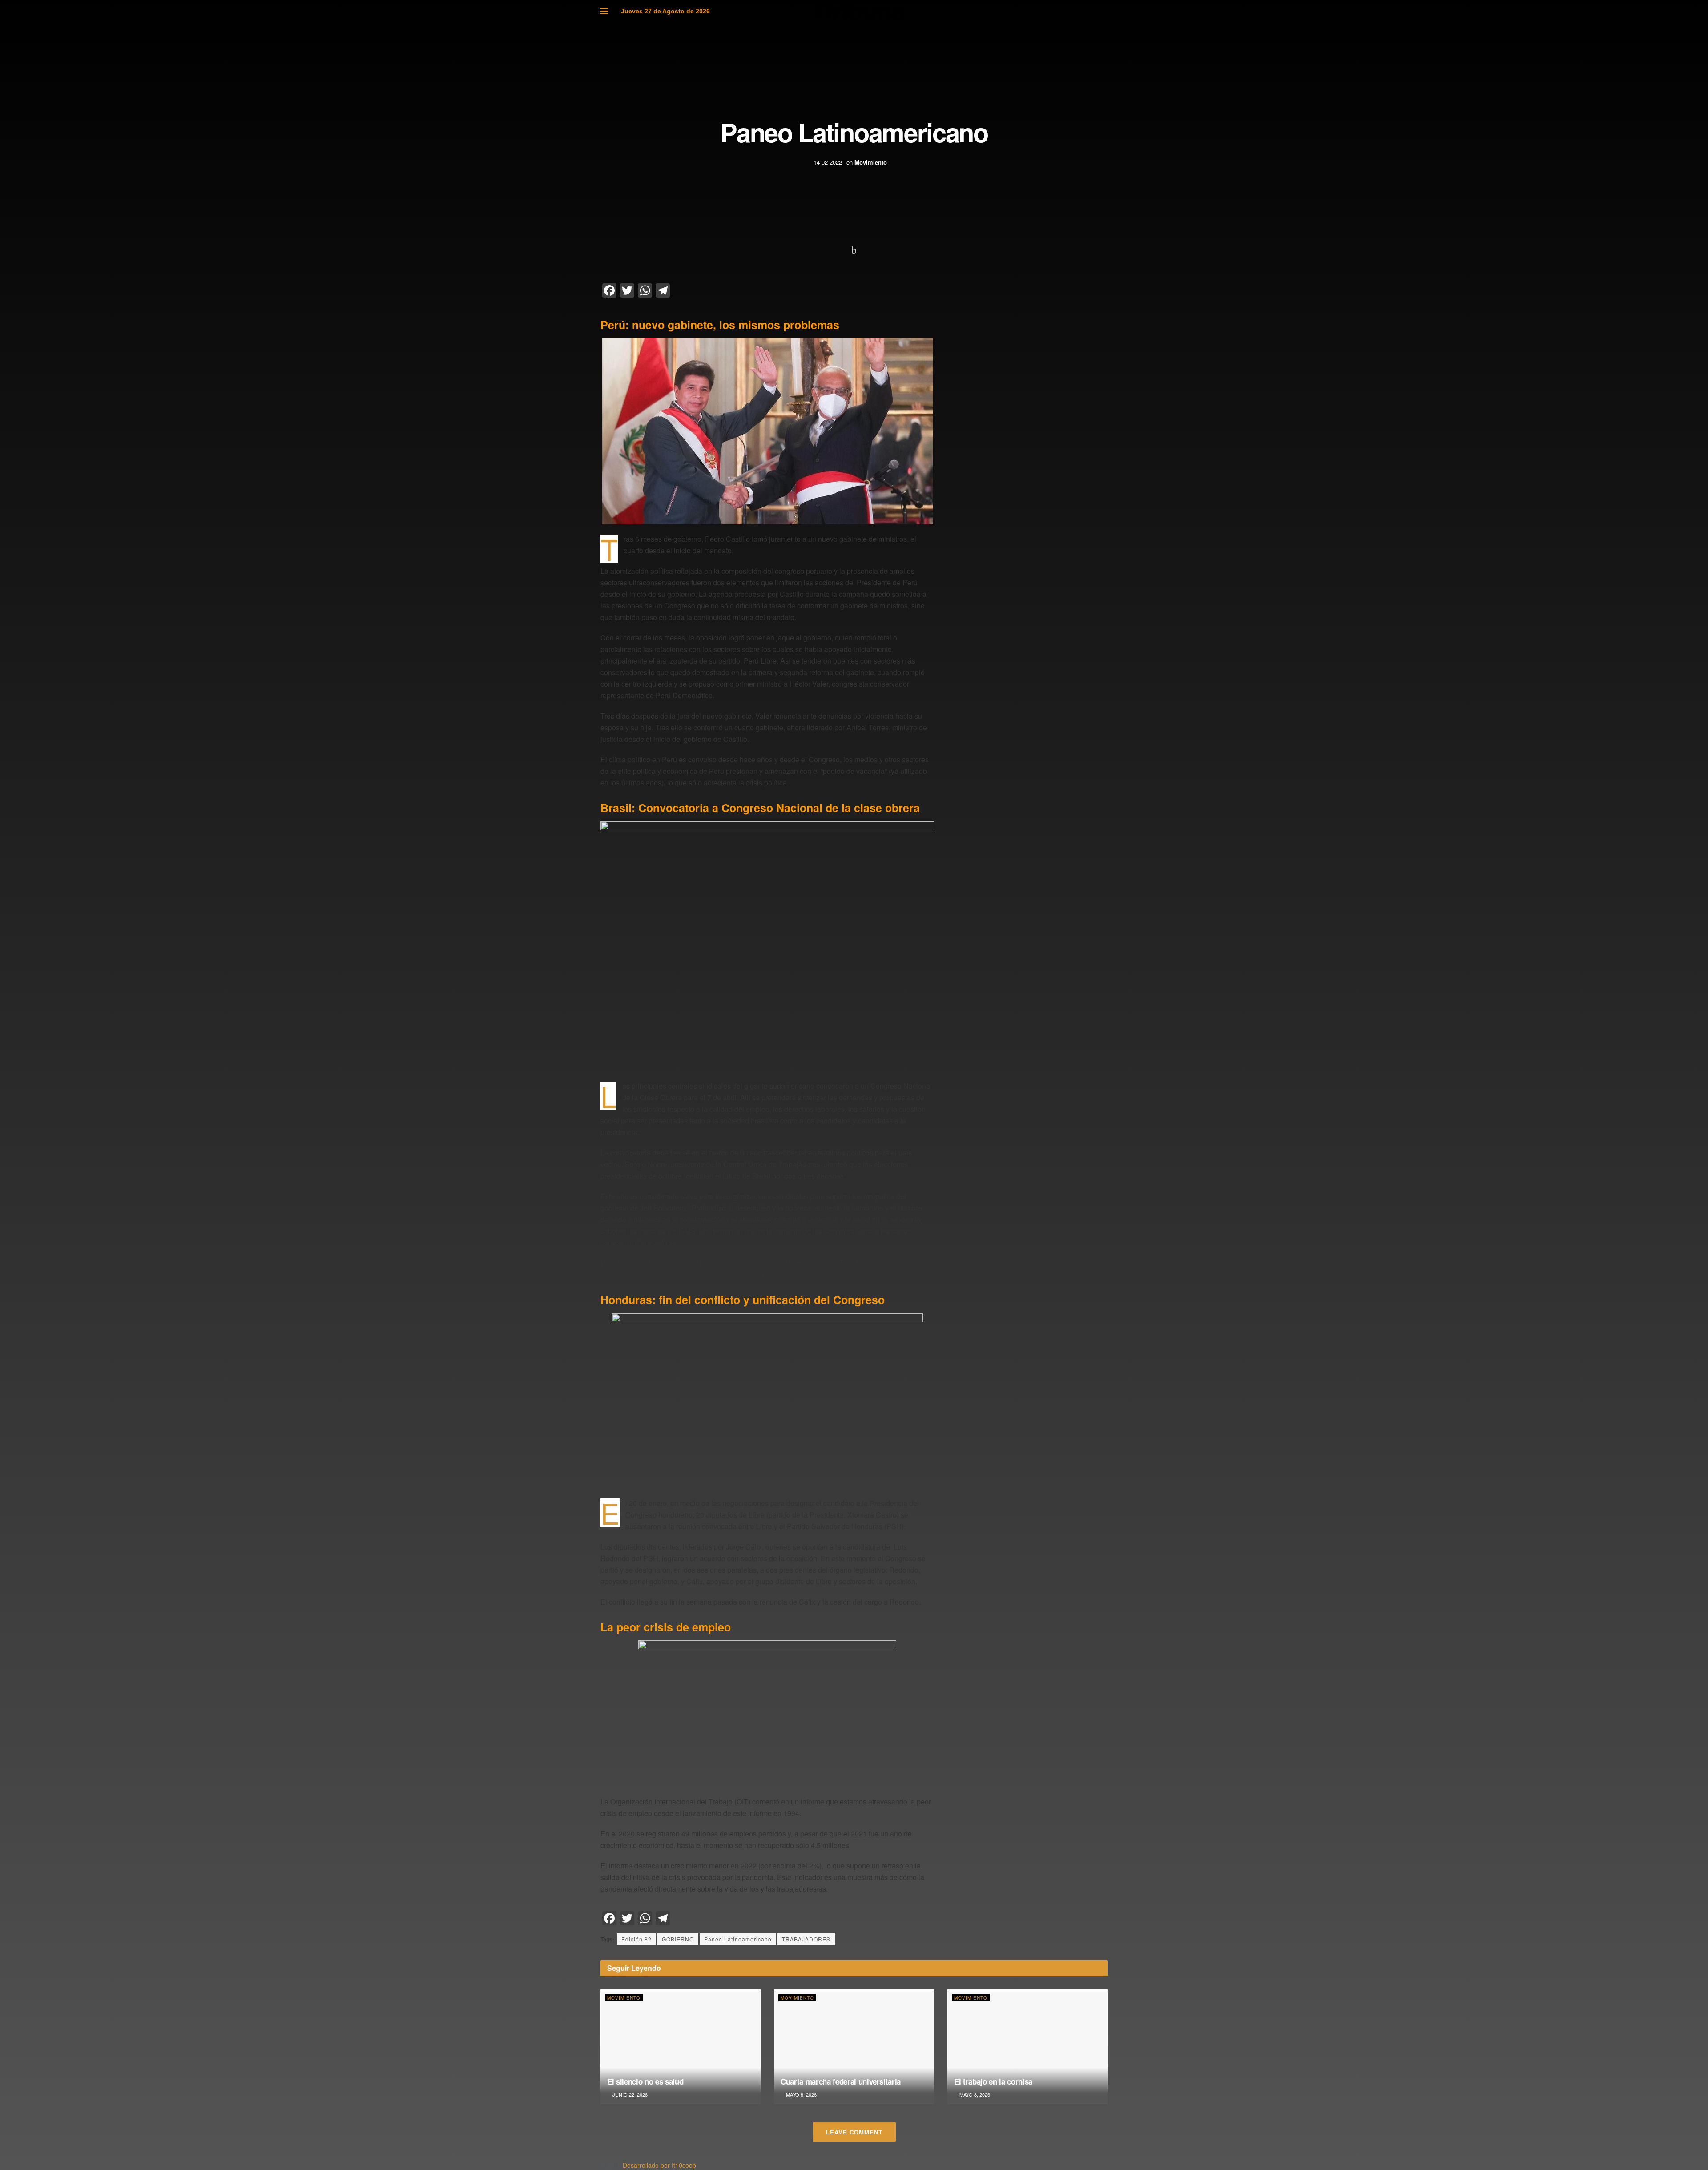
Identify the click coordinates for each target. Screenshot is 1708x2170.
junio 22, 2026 (629, 2094)
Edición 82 (636, 1939)
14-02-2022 (828, 162)
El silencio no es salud (645, 2081)
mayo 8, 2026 (801, 2094)
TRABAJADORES (806, 1939)
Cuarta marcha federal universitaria (841, 2081)
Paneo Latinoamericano (738, 1939)
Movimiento (871, 162)
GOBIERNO (678, 1939)
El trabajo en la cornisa (993, 2081)
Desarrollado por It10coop (659, 2165)
